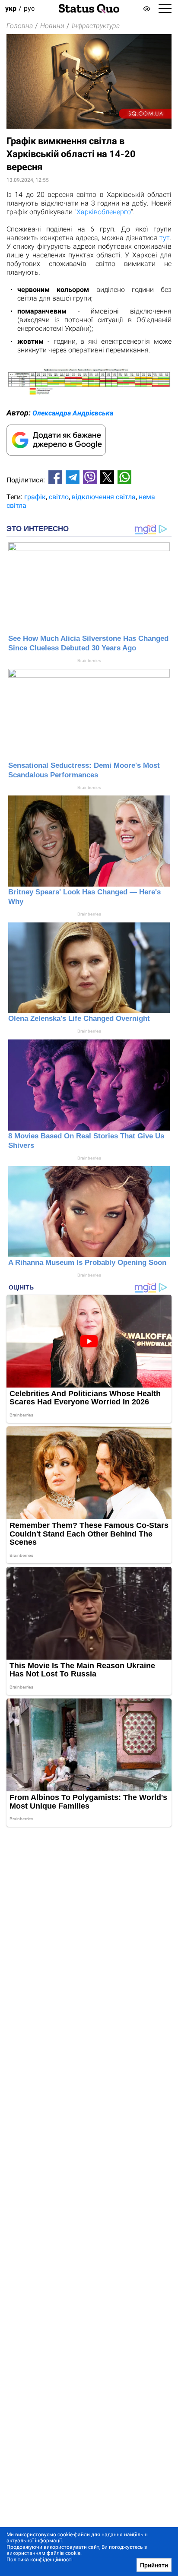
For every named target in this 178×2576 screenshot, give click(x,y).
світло (59, 497)
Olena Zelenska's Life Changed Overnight (79, 1019)
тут (165, 238)
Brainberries (89, 661)
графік (35, 497)
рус (29, 8)
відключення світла (104, 497)
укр (11, 8)
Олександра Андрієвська (73, 413)
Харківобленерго (104, 212)
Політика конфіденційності (40, 2560)
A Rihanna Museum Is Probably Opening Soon (87, 1263)
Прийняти (154, 2565)
